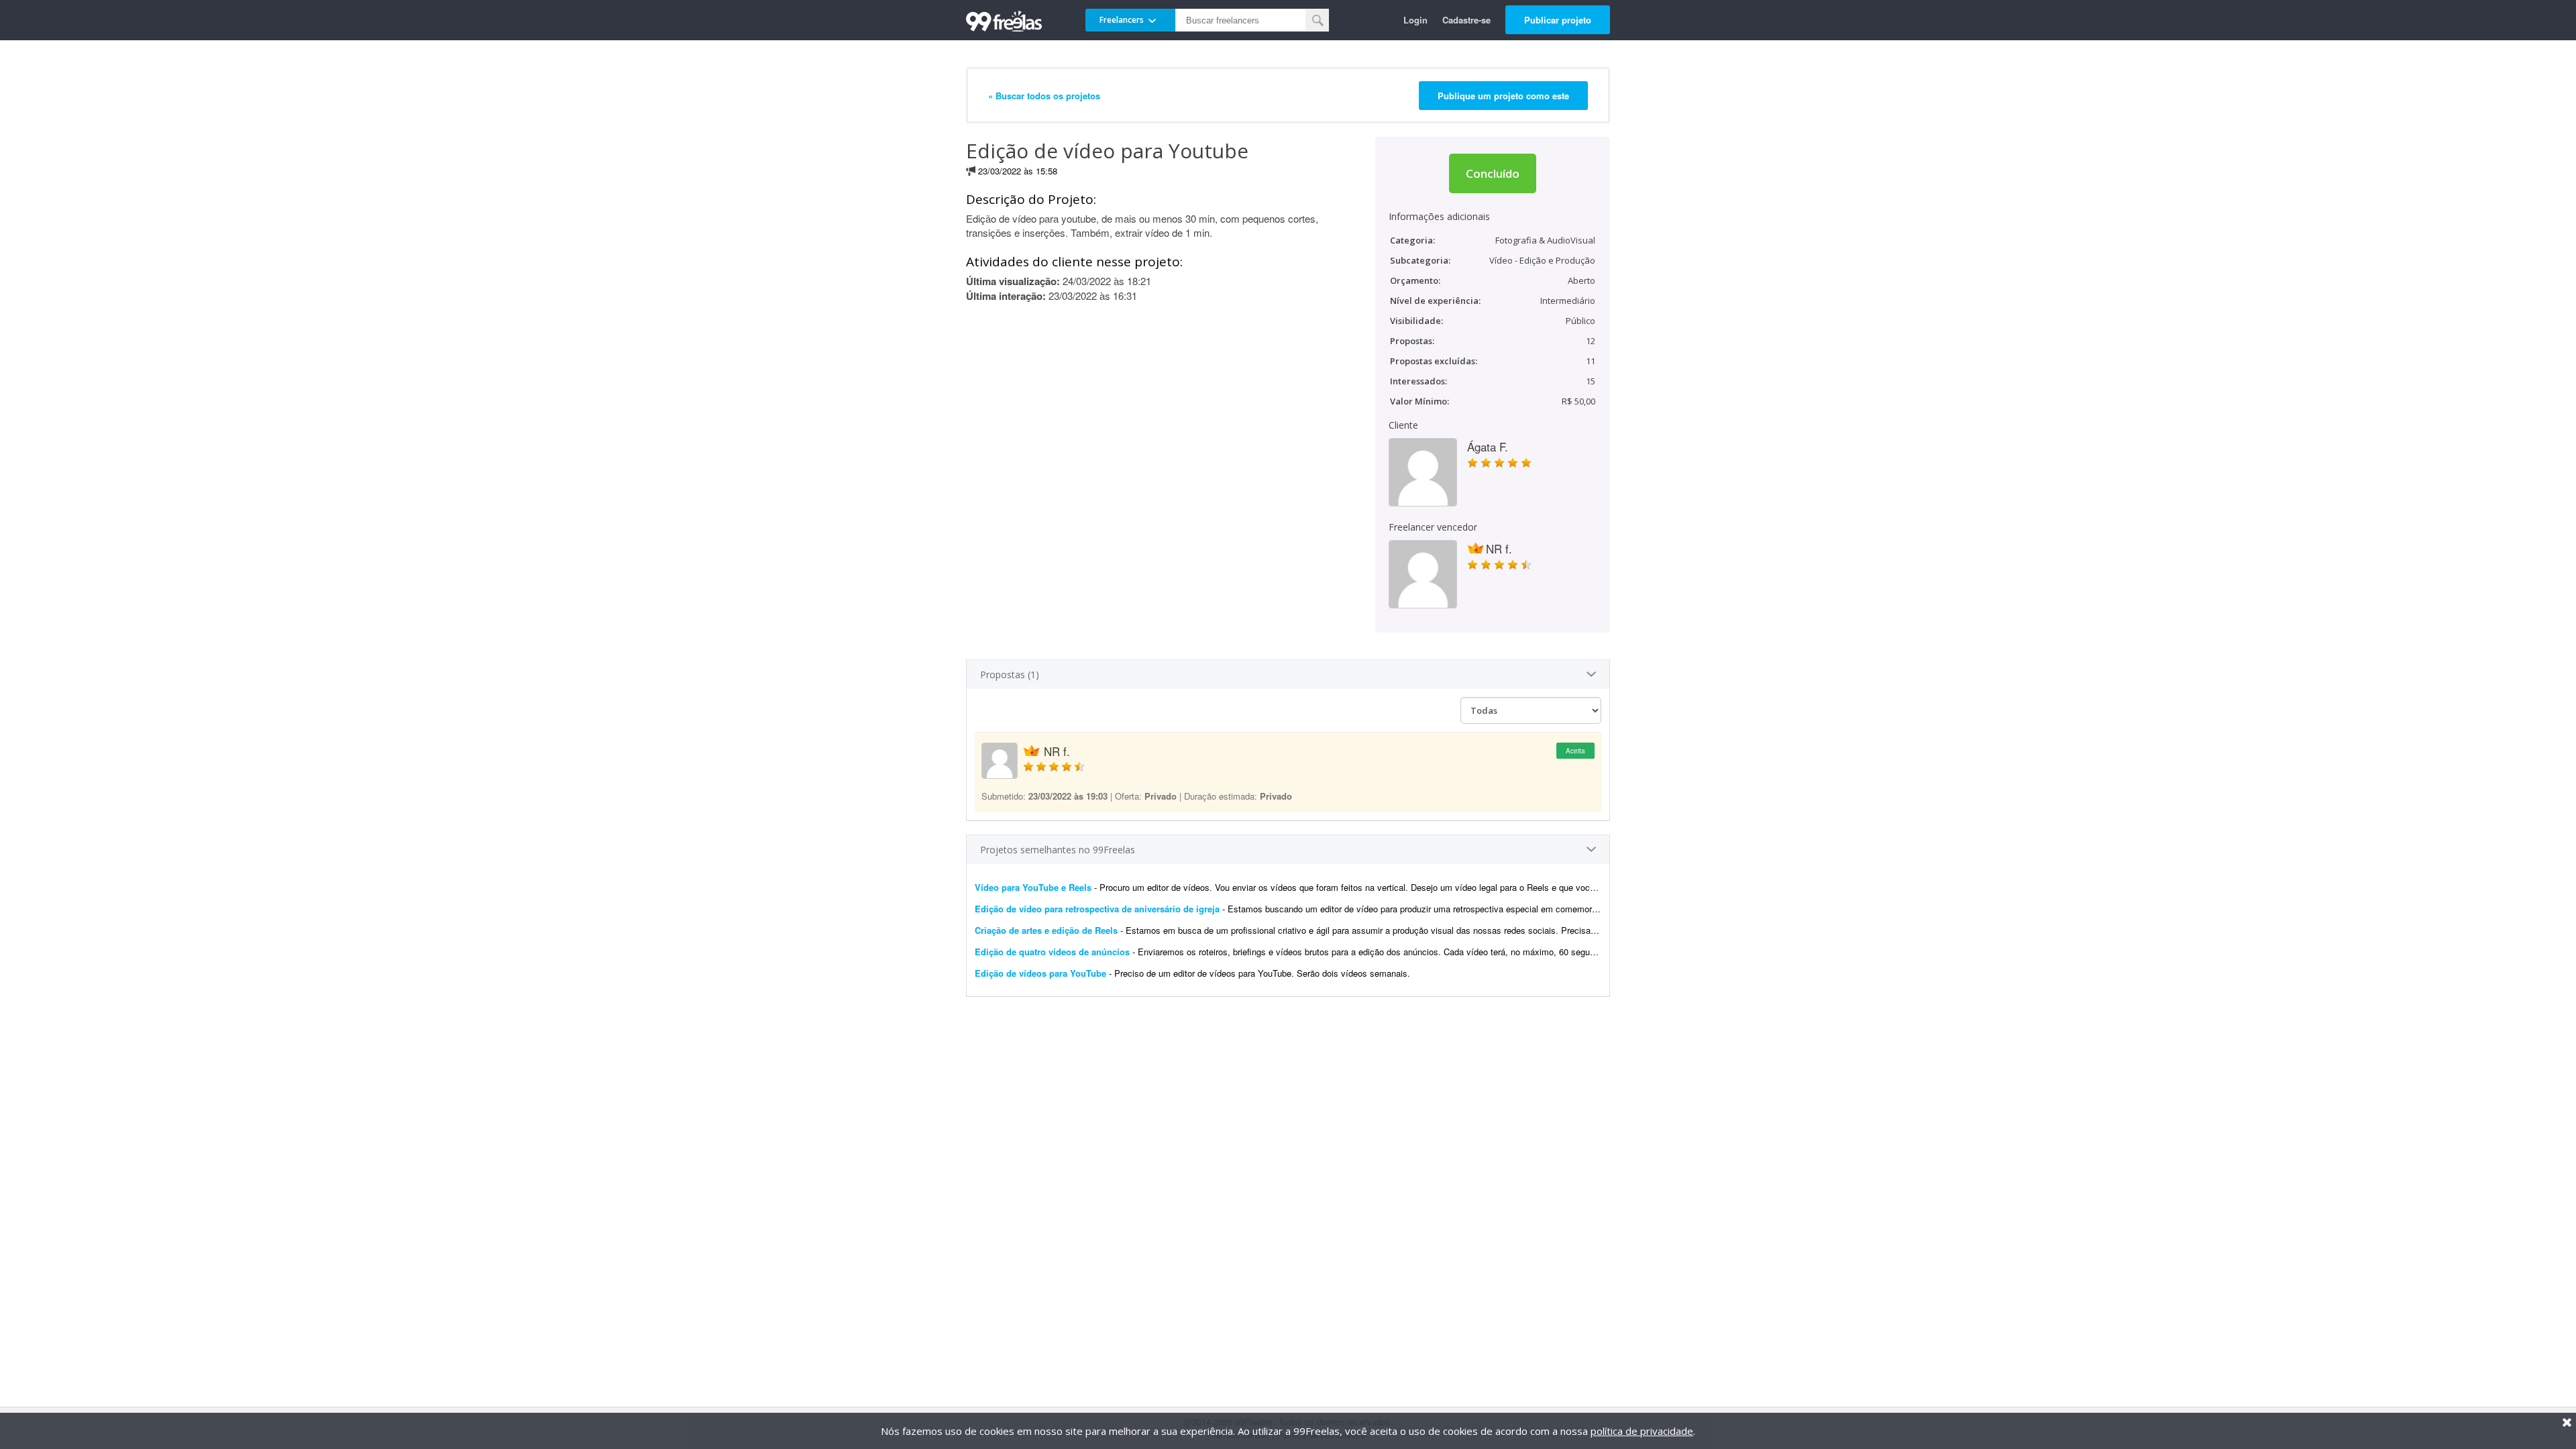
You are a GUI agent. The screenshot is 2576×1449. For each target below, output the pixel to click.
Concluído (1493, 173)
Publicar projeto (1558, 20)
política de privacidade (1642, 1431)
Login (1415, 20)
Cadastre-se (1466, 20)
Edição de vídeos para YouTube (1040, 973)
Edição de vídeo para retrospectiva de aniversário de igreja (1097, 909)
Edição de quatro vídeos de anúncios (1052, 952)
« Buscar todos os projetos (1044, 96)
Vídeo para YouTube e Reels (1033, 887)
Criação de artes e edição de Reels (1046, 930)
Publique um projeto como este (1503, 96)
